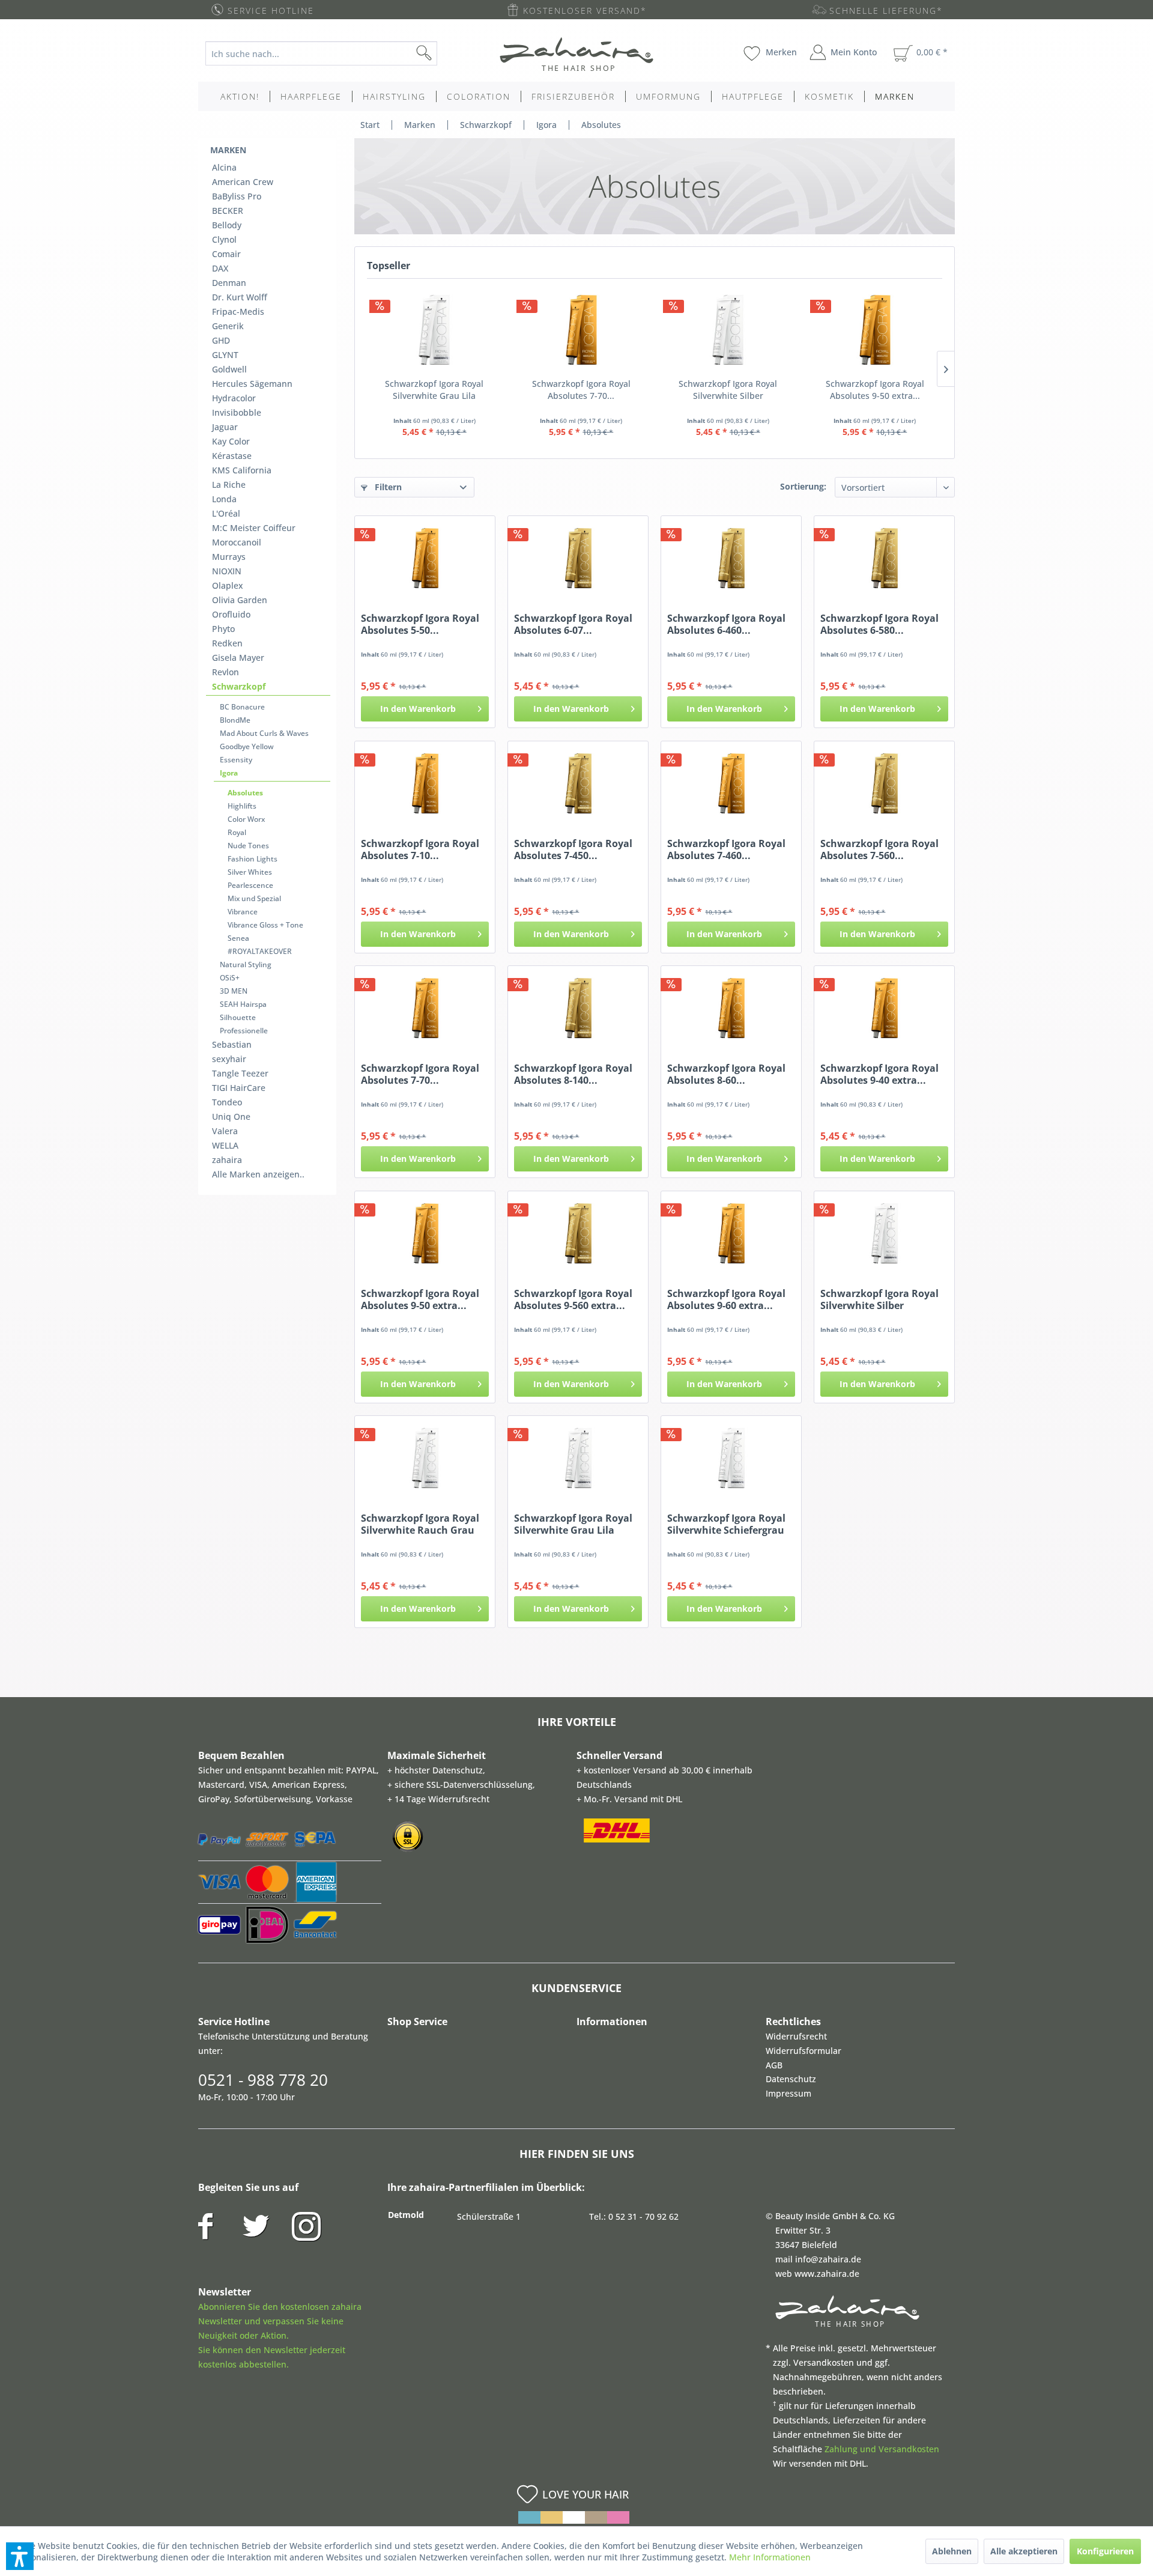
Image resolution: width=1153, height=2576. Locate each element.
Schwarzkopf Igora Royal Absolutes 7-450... (573, 849)
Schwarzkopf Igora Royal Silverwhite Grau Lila (434, 390)
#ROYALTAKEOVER (260, 951)
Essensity (236, 760)
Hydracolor (234, 398)
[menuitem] (331, 53)
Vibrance (243, 912)
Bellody (227, 225)
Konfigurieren (1105, 2551)
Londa (224, 499)
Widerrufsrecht (796, 2036)
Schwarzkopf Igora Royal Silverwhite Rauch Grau (420, 1524)
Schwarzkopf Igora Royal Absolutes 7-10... (420, 849)
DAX (220, 268)
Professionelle (244, 1031)
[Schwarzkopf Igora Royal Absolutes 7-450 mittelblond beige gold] (578, 783)
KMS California (242, 470)
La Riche (229, 485)
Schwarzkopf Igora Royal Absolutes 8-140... (573, 1074)
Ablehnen (952, 2551)
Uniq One (231, 1116)
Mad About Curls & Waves (264, 733)
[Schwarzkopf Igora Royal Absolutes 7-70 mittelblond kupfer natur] (582, 330)
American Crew (243, 182)
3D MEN (234, 991)
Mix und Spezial (254, 898)
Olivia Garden (240, 600)
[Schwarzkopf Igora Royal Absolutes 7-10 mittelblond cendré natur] (425, 783)
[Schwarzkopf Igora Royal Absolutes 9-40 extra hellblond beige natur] (884, 1008)
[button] (20, 2556)
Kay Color (231, 441)
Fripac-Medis (238, 311)
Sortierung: (803, 486)
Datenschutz (791, 2079)
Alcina (224, 167)
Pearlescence (250, 885)
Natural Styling (246, 964)
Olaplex (228, 585)
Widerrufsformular (803, 2051)
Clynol (224, 239)
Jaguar (225, 427)
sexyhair (229, 1059)
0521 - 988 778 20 (263, 2080)
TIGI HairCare (239, 1088)
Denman (229, 283)
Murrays (229, 557)
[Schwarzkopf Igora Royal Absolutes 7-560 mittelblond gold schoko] (884, 783)
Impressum (788, 2093)
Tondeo (227, 1102)
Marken (228, 150)
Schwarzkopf (239, 686)
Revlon (225, 672)
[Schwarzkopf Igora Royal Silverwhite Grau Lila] (434, 330)
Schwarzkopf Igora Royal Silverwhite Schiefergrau (726, 1524)
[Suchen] (443, 53)
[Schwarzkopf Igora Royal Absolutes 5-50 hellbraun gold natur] (425, 558)
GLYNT (225, 355)
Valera (225, 1131)
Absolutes (245, 793)
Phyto (223, 629)
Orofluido (231, 614)
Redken (227, 643)
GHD (221, 340)
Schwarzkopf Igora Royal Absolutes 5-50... (420, 624)
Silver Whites (250, 872)
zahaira (227, 1160)
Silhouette (238, 1017)
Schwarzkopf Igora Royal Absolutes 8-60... (726, 1074)
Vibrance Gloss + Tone (265, 925)
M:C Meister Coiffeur (254, 528)
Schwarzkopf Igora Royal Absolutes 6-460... (726, 624)
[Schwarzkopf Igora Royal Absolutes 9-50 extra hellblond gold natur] (875, 330)
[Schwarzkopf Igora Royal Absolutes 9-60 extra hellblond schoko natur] (731, 1233)
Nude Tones (248, 846)
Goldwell (229, 369)
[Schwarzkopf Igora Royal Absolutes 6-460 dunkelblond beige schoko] (731, 558)
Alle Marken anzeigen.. (258, 1174)
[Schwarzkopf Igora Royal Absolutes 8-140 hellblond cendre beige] (578, 1008)
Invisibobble (237, 412)
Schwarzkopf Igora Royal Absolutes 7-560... (879, 849)
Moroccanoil (237, 542)
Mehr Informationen (770, 2557)
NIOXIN (227, 571)
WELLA (225, 1145)
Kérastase (232, 456)
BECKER (228, 211)
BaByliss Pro (237, 196)
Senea (238, 938)
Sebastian (232, 1044)
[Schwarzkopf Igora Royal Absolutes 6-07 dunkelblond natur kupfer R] (578, 558)
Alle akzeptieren (1024, 2551)
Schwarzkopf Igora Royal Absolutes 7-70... (581, 390)
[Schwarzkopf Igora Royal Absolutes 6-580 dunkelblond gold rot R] (884, 558)
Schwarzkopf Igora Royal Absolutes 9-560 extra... (573, 1299)
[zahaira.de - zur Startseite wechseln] (576, 54)
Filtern (387, 487)
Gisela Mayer (238, 658)
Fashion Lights (253, 859)
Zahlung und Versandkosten (882, 2449)
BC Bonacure (242, 707)
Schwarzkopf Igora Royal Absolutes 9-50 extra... (875, 390)
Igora (229, 773)
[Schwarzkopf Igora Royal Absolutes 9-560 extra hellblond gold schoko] (578, 1233)
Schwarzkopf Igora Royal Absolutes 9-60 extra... (726, 1299)
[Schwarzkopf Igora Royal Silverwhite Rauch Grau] (425, 1458)
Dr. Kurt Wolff (240, 297)
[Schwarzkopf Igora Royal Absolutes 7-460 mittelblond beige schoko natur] (731, 783)
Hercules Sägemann (252, 384)
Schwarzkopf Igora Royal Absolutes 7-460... (726, 849)
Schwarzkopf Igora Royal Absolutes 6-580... (879, 624)
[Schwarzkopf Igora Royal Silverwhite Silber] (728, 330)
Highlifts (242, 806)
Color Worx (246, 819)
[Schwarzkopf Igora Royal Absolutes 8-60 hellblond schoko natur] (731, 1008)
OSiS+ (230, 978)
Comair (226, 254)
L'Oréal (226, 513)
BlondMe (235, 720)
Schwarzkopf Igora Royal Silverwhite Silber (728, 390)
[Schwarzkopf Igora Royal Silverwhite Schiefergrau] (731, 1458)
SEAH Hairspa (243, 1004)
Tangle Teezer (240, 1073)
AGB (774, 2065)
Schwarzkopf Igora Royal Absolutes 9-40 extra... (879, 1074)
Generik (228, 326)
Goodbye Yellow (247, 746)
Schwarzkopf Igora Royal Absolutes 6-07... (573, 624)
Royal (237, 832)
